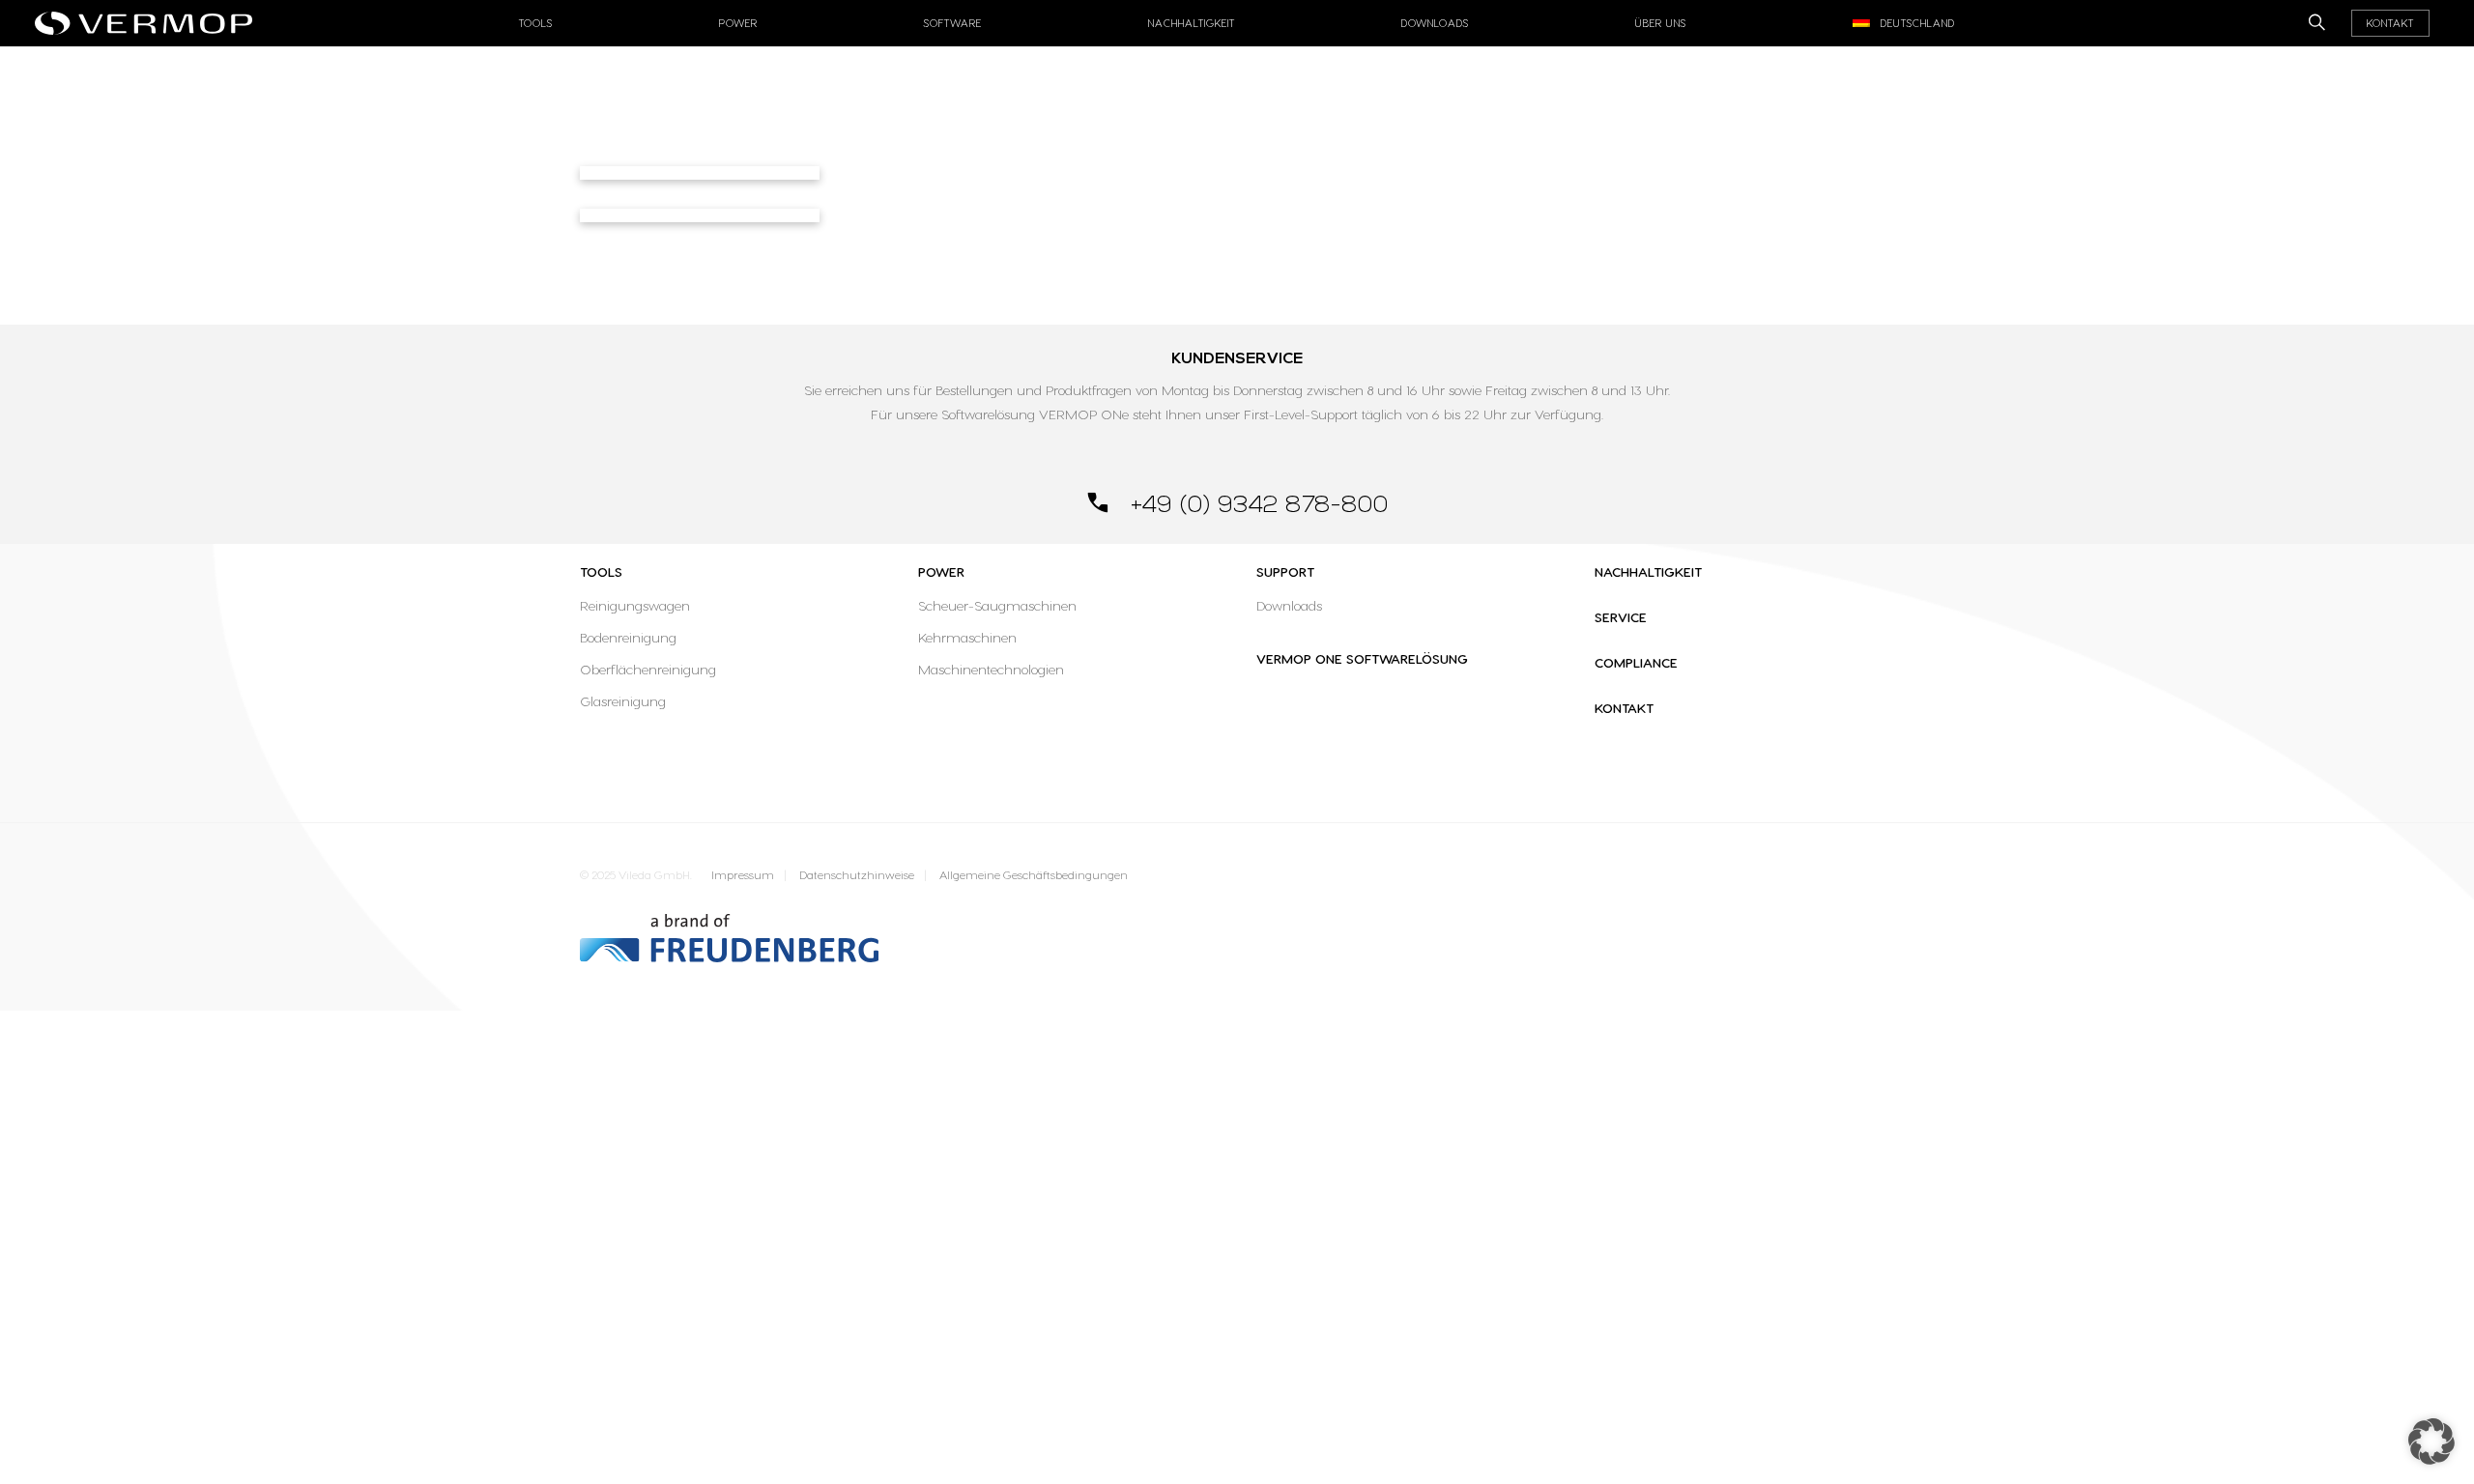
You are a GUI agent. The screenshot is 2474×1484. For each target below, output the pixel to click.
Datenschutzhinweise (857, 875)
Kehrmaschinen (967, 637)
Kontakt (2390, 23)
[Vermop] (148, 17)
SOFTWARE (953, 23)
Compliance (1636, 662)
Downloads (1435, 23)
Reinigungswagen (635, 605)
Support (1285, 571)
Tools (601, 571)
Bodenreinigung (628, 637)
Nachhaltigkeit (1192, 23)
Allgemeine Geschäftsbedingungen (1034, 875)
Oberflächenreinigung (648, 669)
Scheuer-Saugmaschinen (997, 605)
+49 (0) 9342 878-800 (1256, 505)
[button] (2431, 1441)
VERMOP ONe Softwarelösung (1362, 658)
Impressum (743, 875)
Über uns (1661, 23)
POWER (941, 571)
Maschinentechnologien (991, 669)
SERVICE (1621, 617)
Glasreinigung (623, 701)
